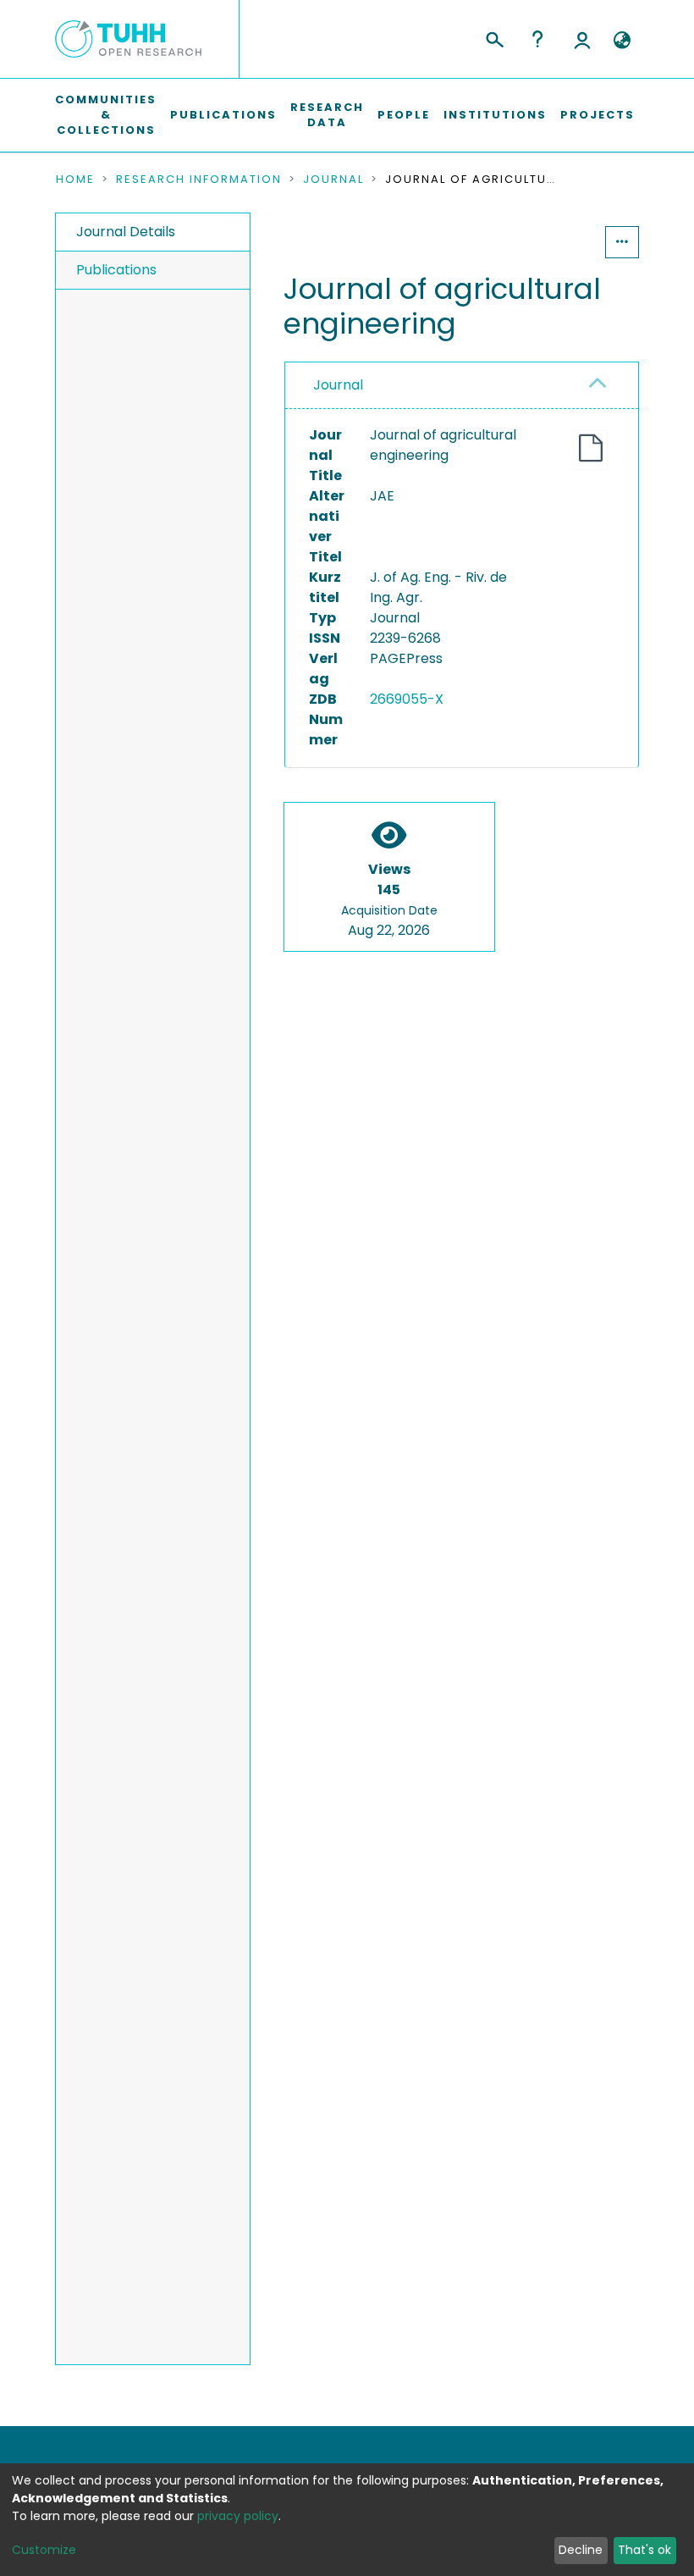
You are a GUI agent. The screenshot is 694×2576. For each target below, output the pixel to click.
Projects (598, 115)
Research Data (327, 115)
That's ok (644, 2550)
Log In (582, 39)
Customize (44, 2550)
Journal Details (126, 232)
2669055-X (407, 699)
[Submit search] (494, 37)
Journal (333, 180)
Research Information (199, 180)
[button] (622, 41)
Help (537, 39)
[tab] (462, 386)
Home (75, 180)
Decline (581, 2550)
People (404, 115)
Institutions (495, 115)
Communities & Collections (106, 115)
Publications (223, 115)
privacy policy (238, 2516)
